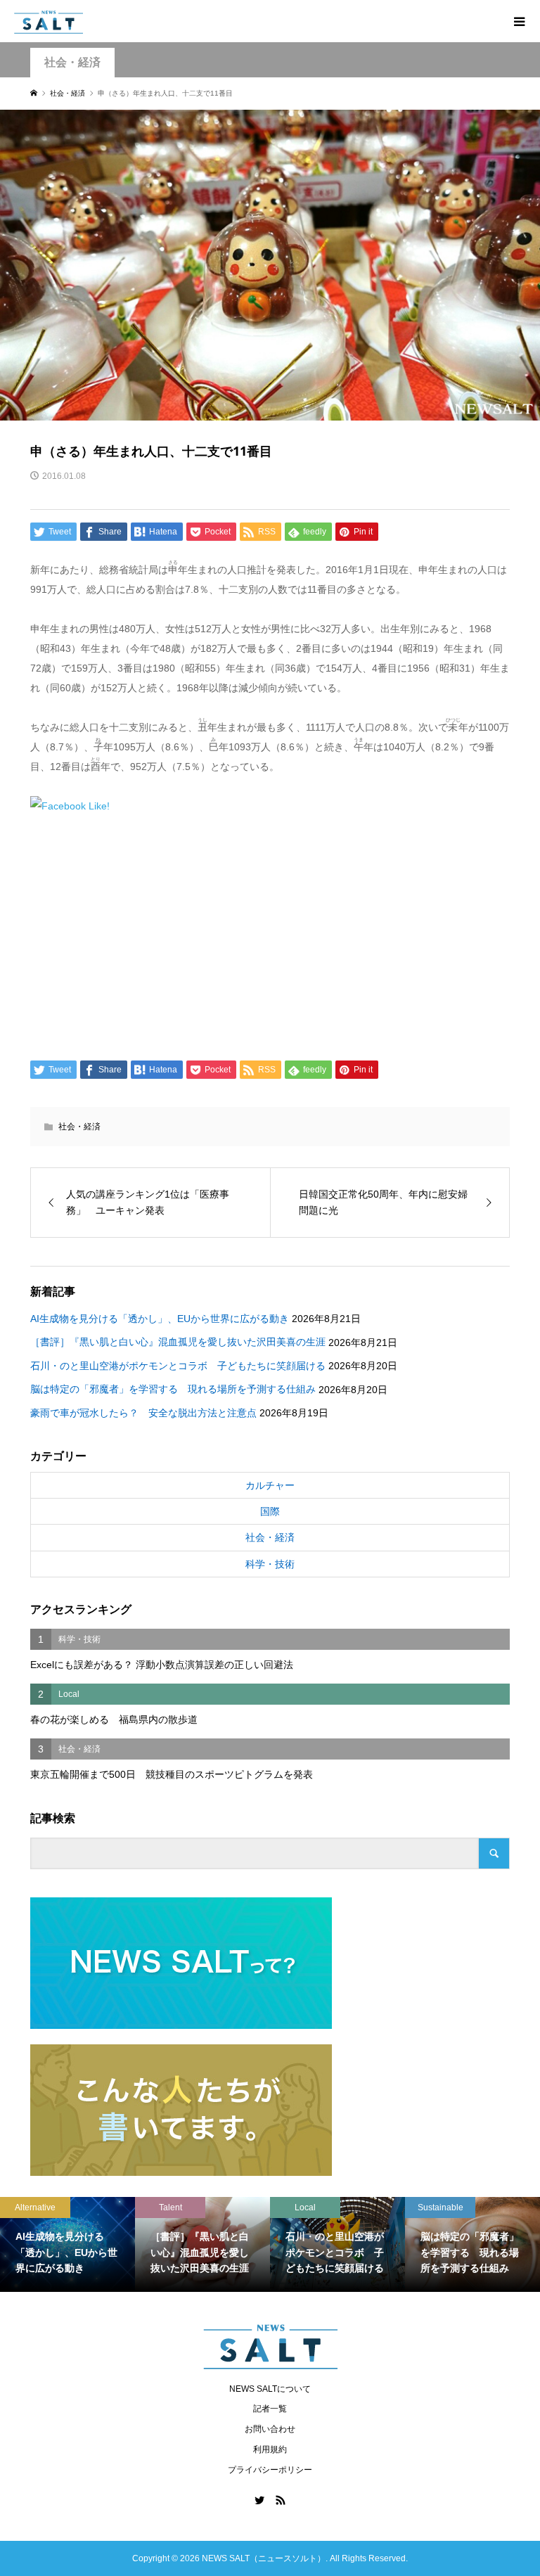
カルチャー (270, 1485)
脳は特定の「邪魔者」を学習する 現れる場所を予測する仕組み (173, 1389)
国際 (270, 1511)
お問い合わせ (270, 2429)
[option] (70, 2244)
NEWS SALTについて (270, 2389)
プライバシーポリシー (270, 2470)
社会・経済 (72, 62)
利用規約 (270, 2449)
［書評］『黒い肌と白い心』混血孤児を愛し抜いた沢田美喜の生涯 (178, 1342)
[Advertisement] (270, 934)
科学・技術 (270, 1564)
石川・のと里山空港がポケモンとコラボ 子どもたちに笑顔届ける (178, 1366)
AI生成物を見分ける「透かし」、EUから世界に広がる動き (160, 1319)
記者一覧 (270, 2409)
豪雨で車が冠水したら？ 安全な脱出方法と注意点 (143, 1413)
